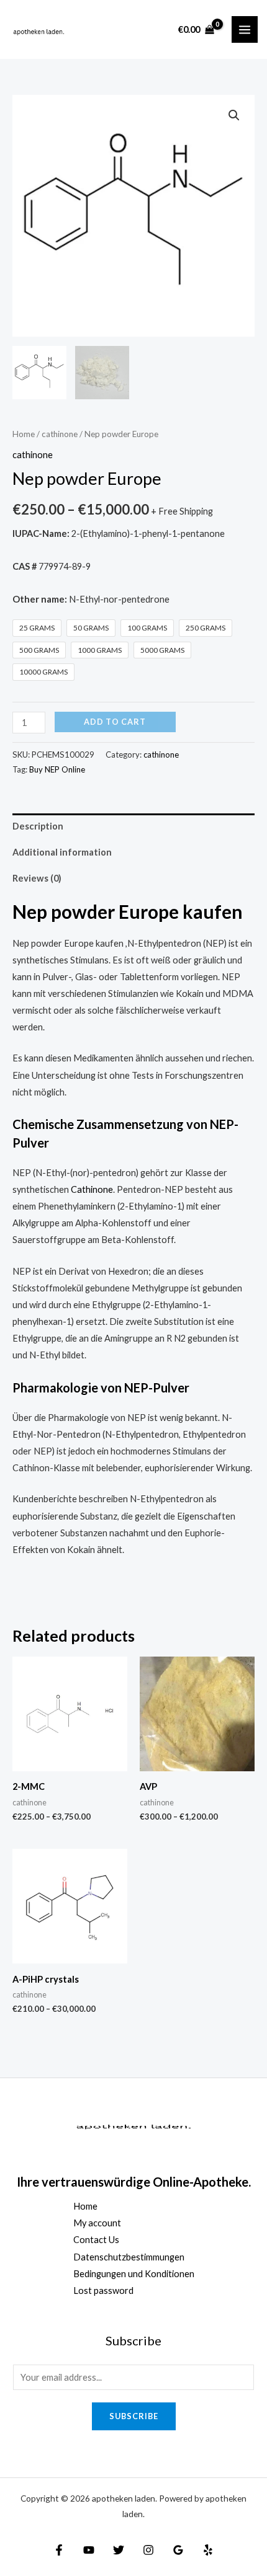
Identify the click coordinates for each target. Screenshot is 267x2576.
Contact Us (96, 2240)
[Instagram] (148, 2550)
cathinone (60, 434)
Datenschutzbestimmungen (129, 2257)
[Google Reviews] (178, 2550)
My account (97, 2223)
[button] (234, 115)
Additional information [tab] (62, 852)
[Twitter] (119, 2550)
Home (24, 434)
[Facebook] (59, 2550)
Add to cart (115, 722)
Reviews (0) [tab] (37, 878)
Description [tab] (38, 826)
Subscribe (134, 2416)
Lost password (103, 2291)
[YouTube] (89, 2550)
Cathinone (92, 1189)
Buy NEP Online (57, 769)
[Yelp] (208, 2550)
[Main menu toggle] (245, 29)
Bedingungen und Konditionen (134, 2274)
